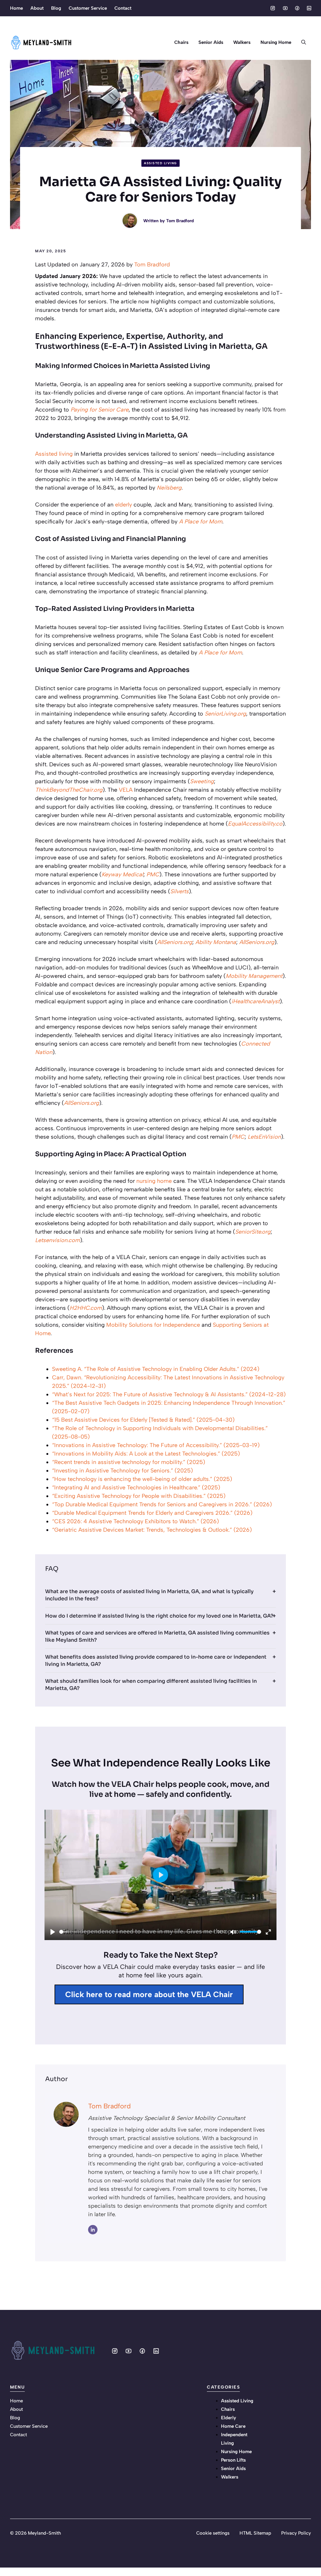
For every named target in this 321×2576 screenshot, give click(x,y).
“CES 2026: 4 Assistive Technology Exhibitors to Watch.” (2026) (135, 1521)
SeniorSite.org (253, 1232)
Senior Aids (211, 42)
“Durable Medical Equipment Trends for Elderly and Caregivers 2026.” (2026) (152, 1513)
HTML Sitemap (255, 2533)
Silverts (179, 891)
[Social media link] (273, 8)
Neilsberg (169, 488)
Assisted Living (160, 163)
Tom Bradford (180, 221)
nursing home (154, 1181)
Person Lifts (233, 2460)
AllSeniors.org (175, 942)
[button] (304, 42)
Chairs (181, 42)
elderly (124, 505)
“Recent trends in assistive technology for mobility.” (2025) (129, 1462)
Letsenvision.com (58, 1240)
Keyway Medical (122, 874)
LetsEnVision (264, 1137)
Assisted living (54, 454)
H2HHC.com (86, 1308)
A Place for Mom (201, 522)
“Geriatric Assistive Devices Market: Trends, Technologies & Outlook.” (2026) (152, 1530)
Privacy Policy (296, 2533)
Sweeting (202, 781)
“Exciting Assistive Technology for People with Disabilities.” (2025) (139, 1496)
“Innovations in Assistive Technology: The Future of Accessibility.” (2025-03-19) (156, 1445)
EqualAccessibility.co (255, 824)
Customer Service (88, 8)
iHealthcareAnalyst (255, 1001)
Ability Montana (216, 942)
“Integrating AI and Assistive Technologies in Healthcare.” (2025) (136, 1487)
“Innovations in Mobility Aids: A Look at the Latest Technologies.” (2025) (146, 1454)
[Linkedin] (93, 2230)
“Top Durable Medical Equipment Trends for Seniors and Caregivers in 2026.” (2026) (162, 1504)
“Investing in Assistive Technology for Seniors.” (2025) (122, 1471)
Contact (123, 8)
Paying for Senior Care (100, 410)
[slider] (137, 1932)
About (37, 8)
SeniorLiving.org (225, 714)
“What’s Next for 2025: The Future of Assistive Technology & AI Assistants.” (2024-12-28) (169, 1394)
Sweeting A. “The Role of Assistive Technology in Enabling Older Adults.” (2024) (156, 1369)
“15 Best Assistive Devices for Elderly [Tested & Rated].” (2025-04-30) (143, 1420)
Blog (56, 8)
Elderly (229, 2418)
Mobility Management (254, 976)
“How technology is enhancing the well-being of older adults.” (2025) (142, 1479)
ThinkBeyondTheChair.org (69, 790)
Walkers (242, 42)
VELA (126, 790)
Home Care (233, 2426)
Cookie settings (213, 2533)
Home (16, 8)
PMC (153, 874)
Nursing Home (276, 42)
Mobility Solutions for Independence (153, 1325)
